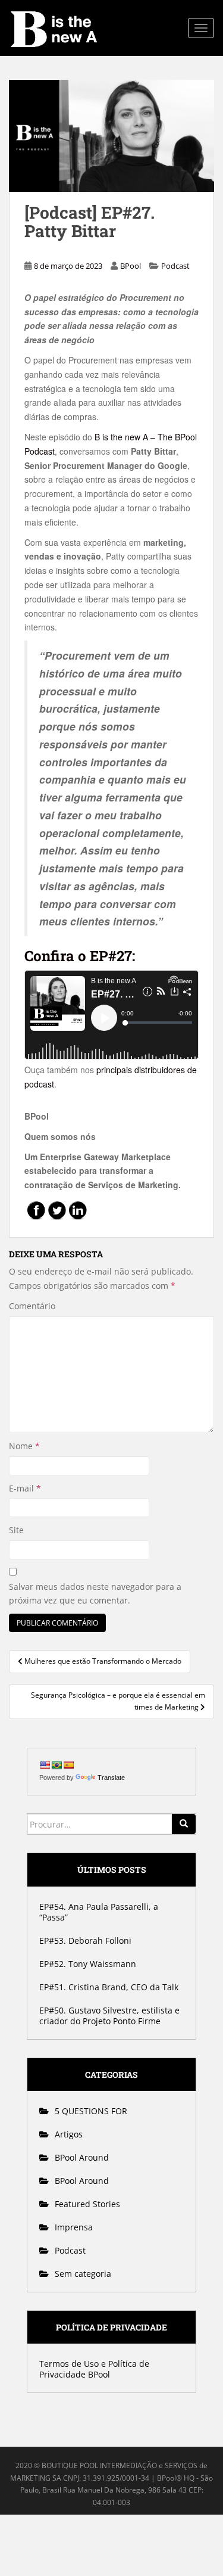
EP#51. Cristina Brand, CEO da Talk (109, 1987)
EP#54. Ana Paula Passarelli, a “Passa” (99, 1912)
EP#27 (78, 956)
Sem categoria (83, 2274)
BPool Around (82, 2157)
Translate (111, 1778)
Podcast (175, 266)
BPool (131, 266)
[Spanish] (68, 1765)
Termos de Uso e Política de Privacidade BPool (94, 2369)
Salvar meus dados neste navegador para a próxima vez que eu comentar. (95, 1594)
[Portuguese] (56, 1765)
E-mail (25, 1488)
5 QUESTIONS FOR (91, 2111)
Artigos (69, 2134)
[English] (45, 1765)
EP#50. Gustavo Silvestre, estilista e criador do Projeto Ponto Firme (109, 2016)
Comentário (32, 1306)
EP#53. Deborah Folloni (85, 1940)
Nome (24, 1446)
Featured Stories (87, 2204)
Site (16, 1530)
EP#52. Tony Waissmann (88, 1964)
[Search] (184, 1824)
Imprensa (74, 2227)
